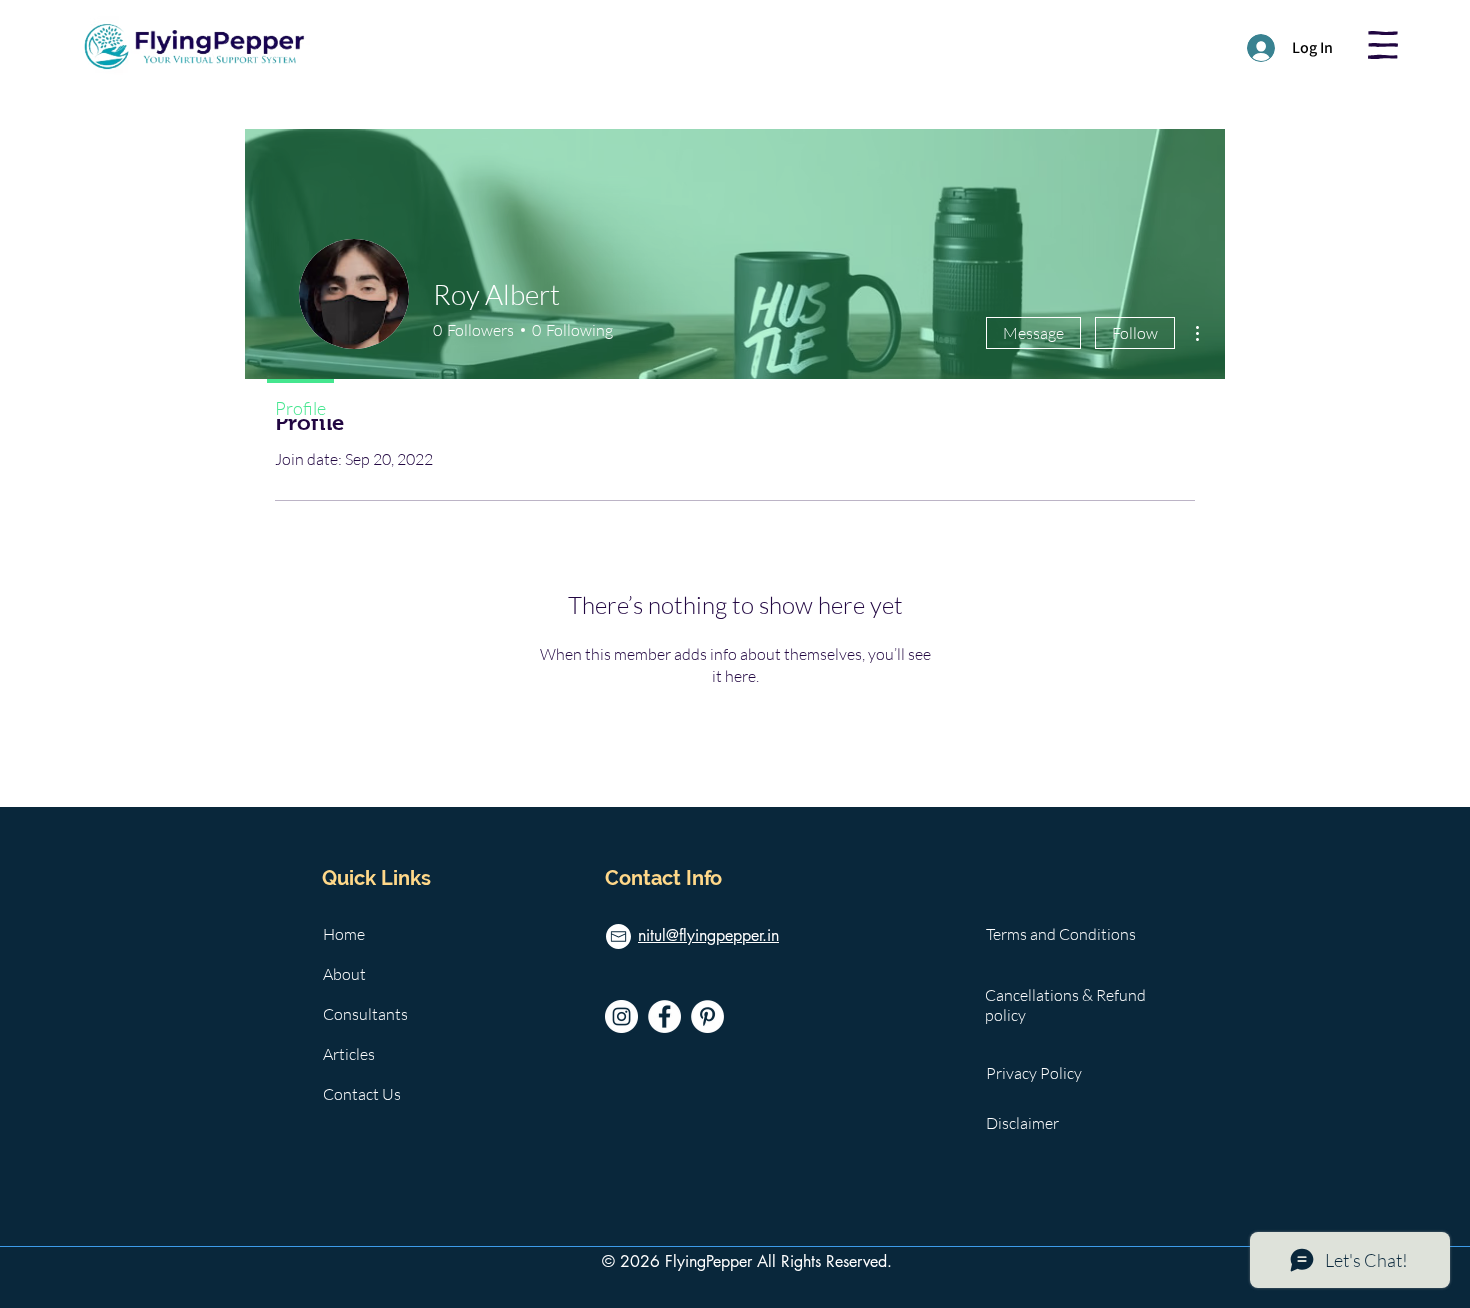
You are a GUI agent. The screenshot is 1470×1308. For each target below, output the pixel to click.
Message (1033, 333)
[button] (1383, 45)
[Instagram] (621, 1016)
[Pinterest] (707, 1016)
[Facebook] (664, 1016)
